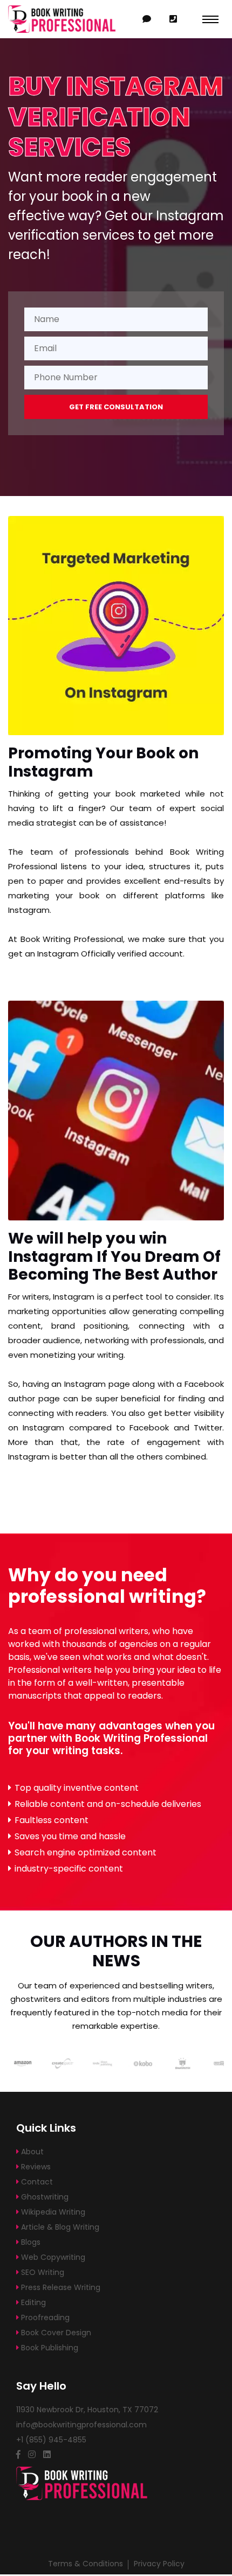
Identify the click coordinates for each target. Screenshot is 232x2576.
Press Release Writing (60, 2287)
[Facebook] (18, 2455)
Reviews (35, 2167)
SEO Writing (42, 2272)
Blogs (30, 2242)
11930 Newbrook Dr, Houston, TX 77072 (87, 2410)
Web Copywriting (52, 2257)
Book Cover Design (55, 2333)
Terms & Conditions (86, 2564)
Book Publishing (49, 2348)
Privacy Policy (159, 2564)
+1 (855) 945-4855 (173, 19)
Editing (32, 2302)
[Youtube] (47, 2455)
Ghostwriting (44, 2197)
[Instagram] (32, 2455)
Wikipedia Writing (52, 2212)
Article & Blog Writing (59, 2227)
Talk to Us (147, 19)
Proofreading (44, 2317)
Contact (36, 2182)
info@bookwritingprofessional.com (81, 2425)
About (31, 2152)
